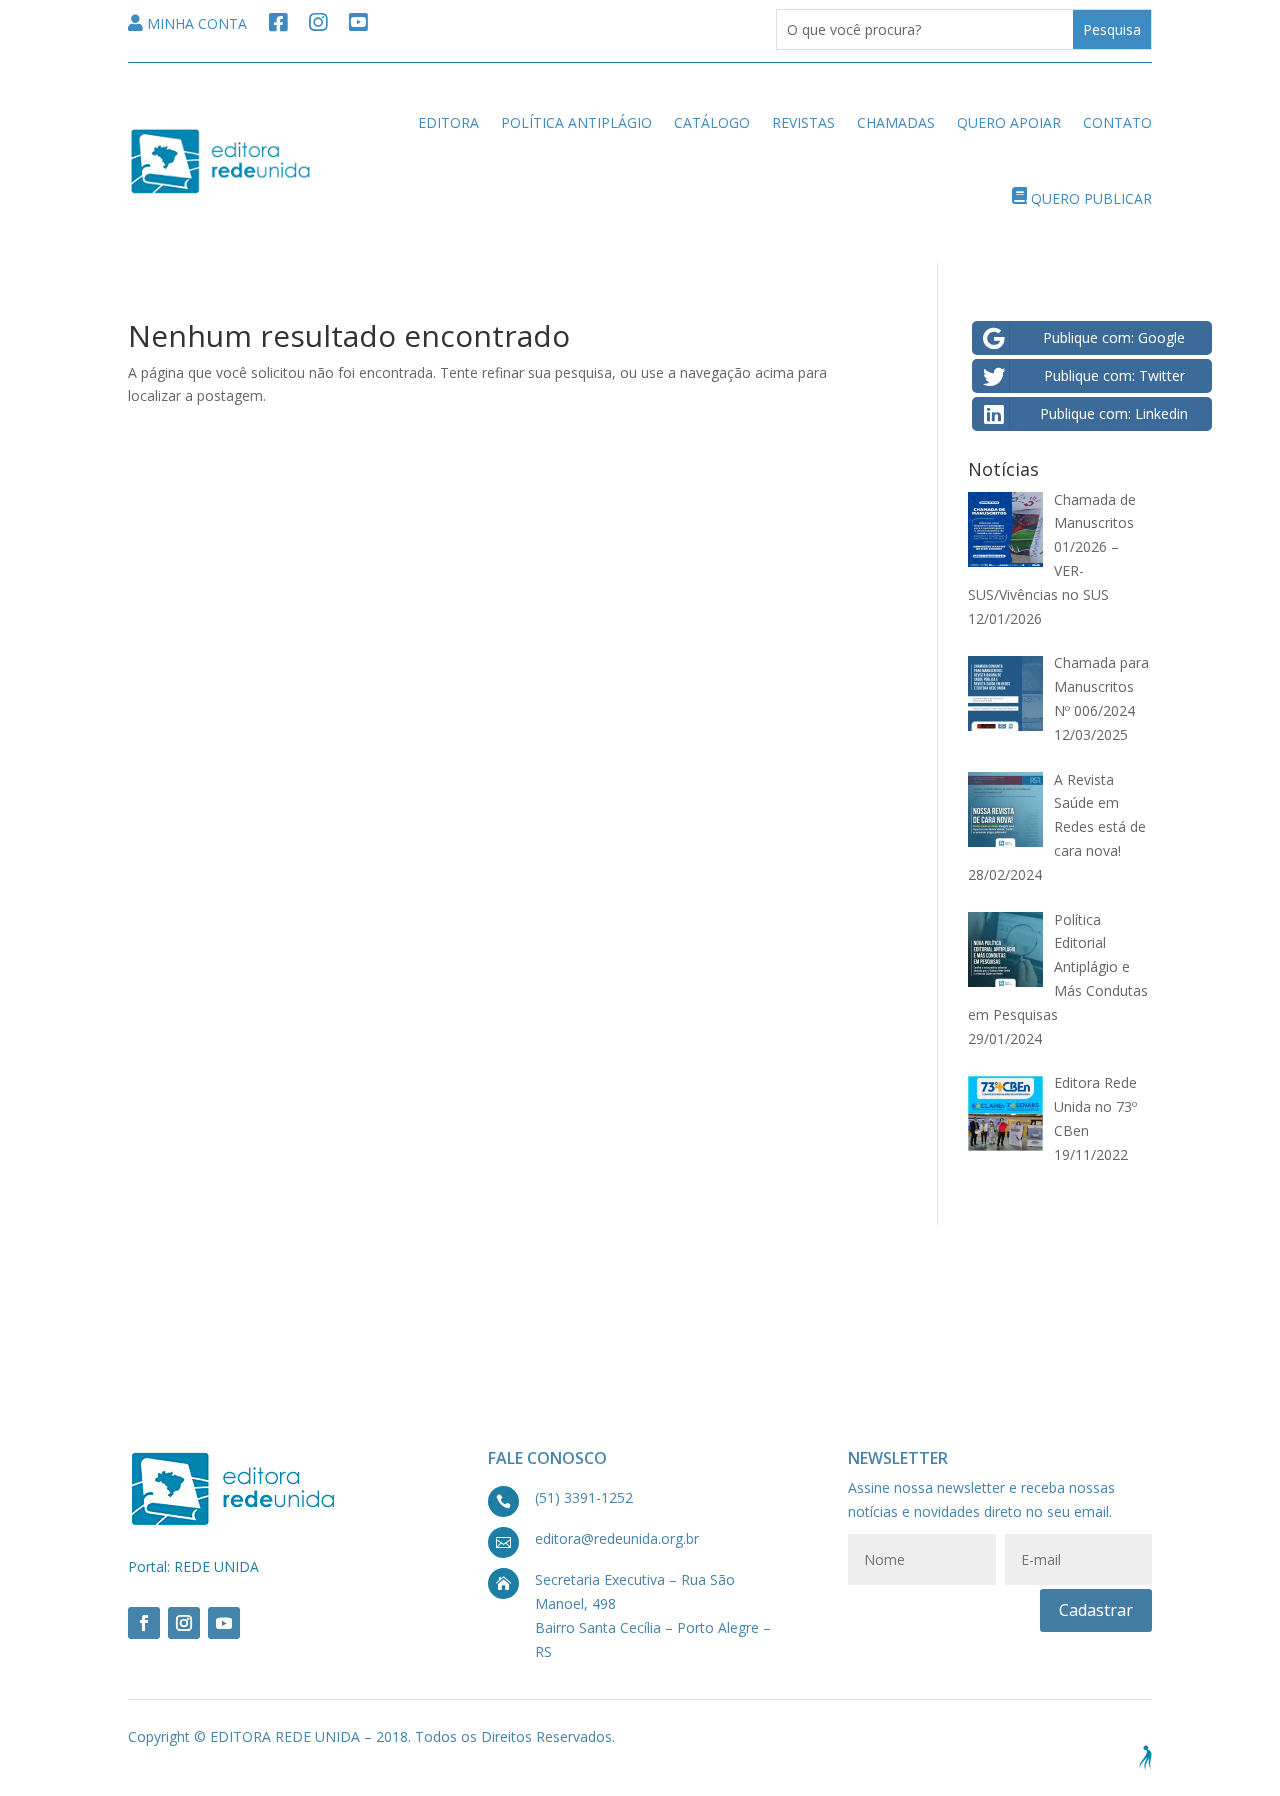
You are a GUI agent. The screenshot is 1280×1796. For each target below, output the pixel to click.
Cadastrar (1096, 1610)
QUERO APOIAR (1009, 122)
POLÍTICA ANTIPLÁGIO (576, 122)
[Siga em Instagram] (184, 1623)
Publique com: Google (1114, 337)
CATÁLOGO (712, 122)
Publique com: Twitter (1114, 375)
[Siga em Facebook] (144, 1623)
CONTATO (1117, 122)
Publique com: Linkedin (1114, 413)
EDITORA (448, 122)
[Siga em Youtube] (224, 1623)
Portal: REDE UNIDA (193, 1566)
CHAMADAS (896, 122)
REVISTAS (803, 122)
